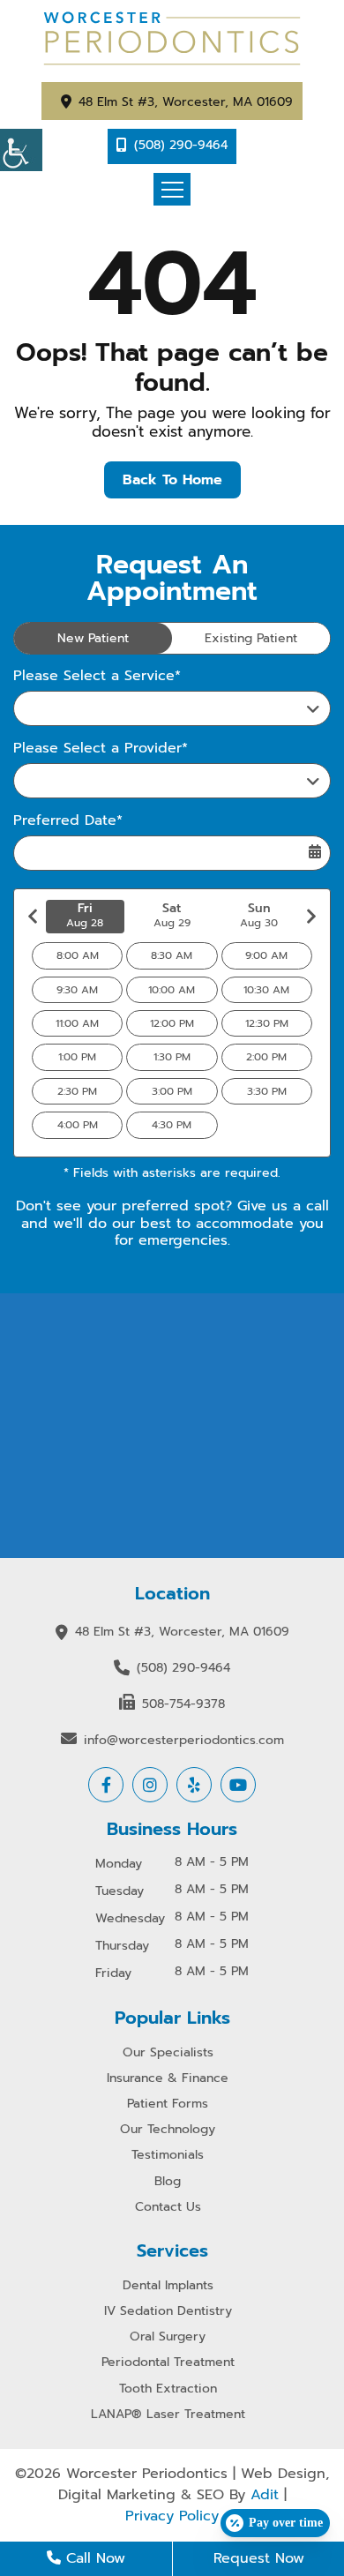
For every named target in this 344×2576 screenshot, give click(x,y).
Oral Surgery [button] (168, 2337)
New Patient (93, 638)
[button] (21, 150)
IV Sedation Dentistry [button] (168, 2312)
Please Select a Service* (97, 676)
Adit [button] (265, 2495)
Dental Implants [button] (168, 2286)
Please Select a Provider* (101, 749)
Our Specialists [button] (168, 2053)
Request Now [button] (259, 2558)
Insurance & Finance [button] (168, 2079)
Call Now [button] (93, 2558)
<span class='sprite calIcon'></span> (315, 852)
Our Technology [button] (168, 2130)
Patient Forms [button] (168, 2104)
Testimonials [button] (168, 2156)
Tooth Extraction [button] (168, 2389)
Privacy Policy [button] (172, 2516)
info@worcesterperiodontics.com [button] (184, 1740)
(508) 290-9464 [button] (181, 145)
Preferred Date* (68, 821)
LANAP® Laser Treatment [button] (168, 2415)
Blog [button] (168, 2182)
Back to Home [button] (172, 480)
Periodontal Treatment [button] (168, 2363)
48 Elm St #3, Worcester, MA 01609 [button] (186, 102)
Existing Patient (251, 638)
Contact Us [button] (168, 2208)
